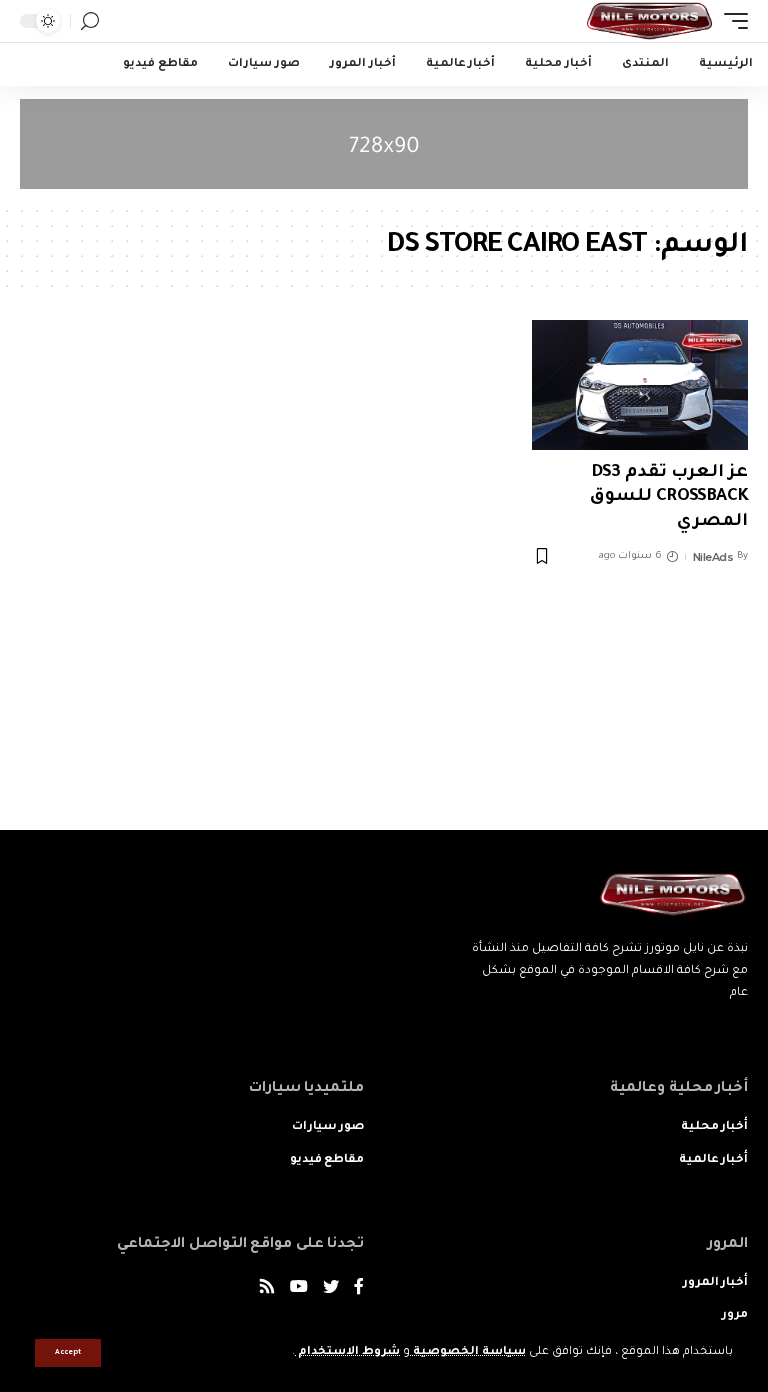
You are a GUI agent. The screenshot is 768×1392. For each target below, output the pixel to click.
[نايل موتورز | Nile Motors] (649, 21)
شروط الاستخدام (347, 1352)
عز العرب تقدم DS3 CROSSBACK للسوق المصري (669, 498)
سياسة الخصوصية (468, 1352)
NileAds (713, 557)
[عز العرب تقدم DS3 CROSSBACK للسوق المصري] (640, 385)
